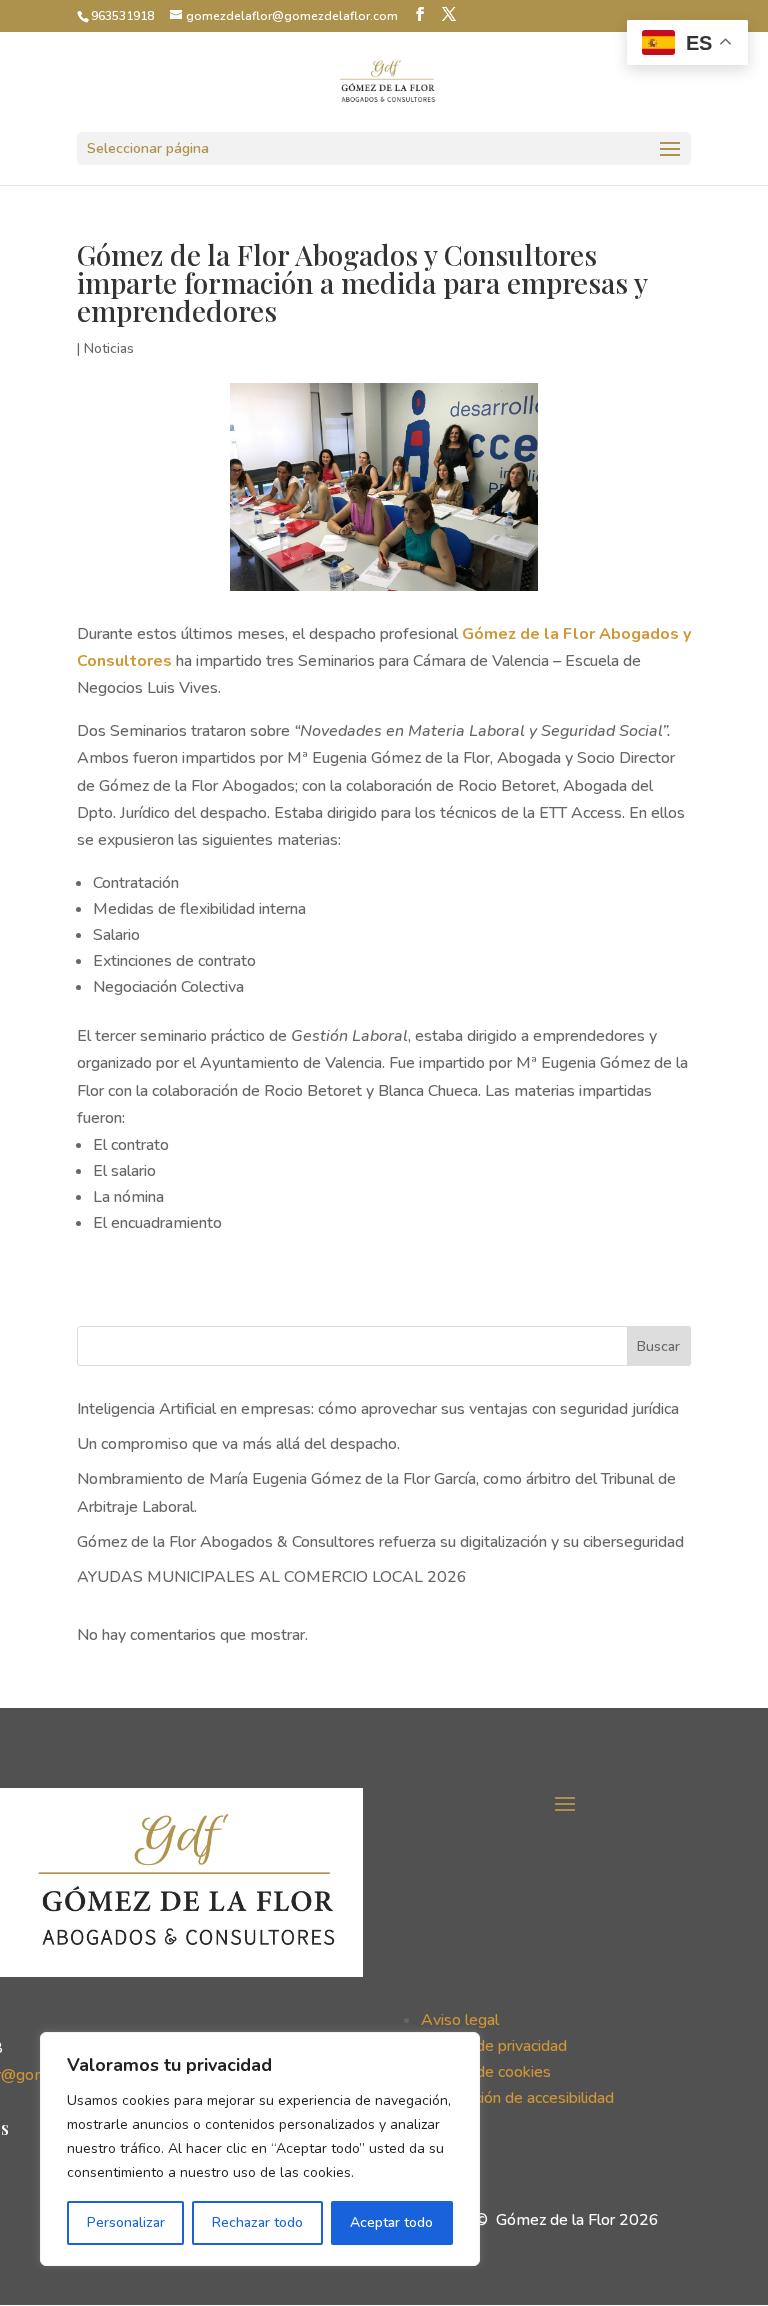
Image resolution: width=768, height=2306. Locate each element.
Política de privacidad (494, 2046)
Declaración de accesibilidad (517, 2098)
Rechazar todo (257, 2222)
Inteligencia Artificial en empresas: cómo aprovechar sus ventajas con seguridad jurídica (378, 1409)
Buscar (658, 1346)
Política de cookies (486, 2072)
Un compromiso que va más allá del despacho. (238, 1444)
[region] (260, 2149)
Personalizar (126, 2222)
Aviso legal (460, 2020)
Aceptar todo (391, 2222)
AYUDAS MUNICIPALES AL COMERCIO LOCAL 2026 (272, 1577)
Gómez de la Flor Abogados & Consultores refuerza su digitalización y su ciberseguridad (380, 1542)
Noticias (109, 348)
